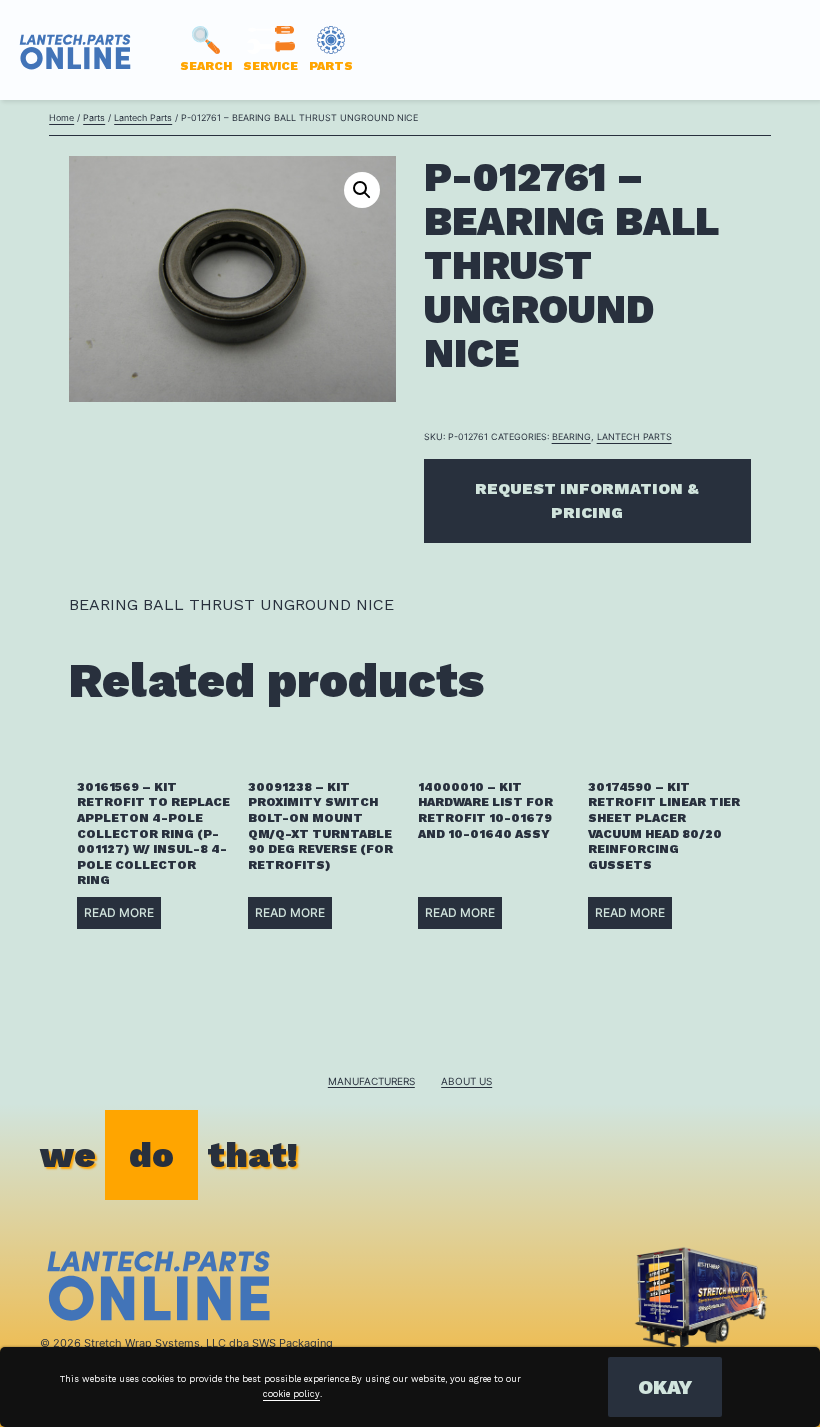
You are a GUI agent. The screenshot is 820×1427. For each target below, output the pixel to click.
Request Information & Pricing (587, 500)
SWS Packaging (292, 1343)
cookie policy (291, 1394)
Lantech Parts (143, 117)
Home (61, 117)
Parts (94, 117)
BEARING (571, 436)
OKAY (665, 1387)
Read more (119, 912)
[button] (362, 190)
